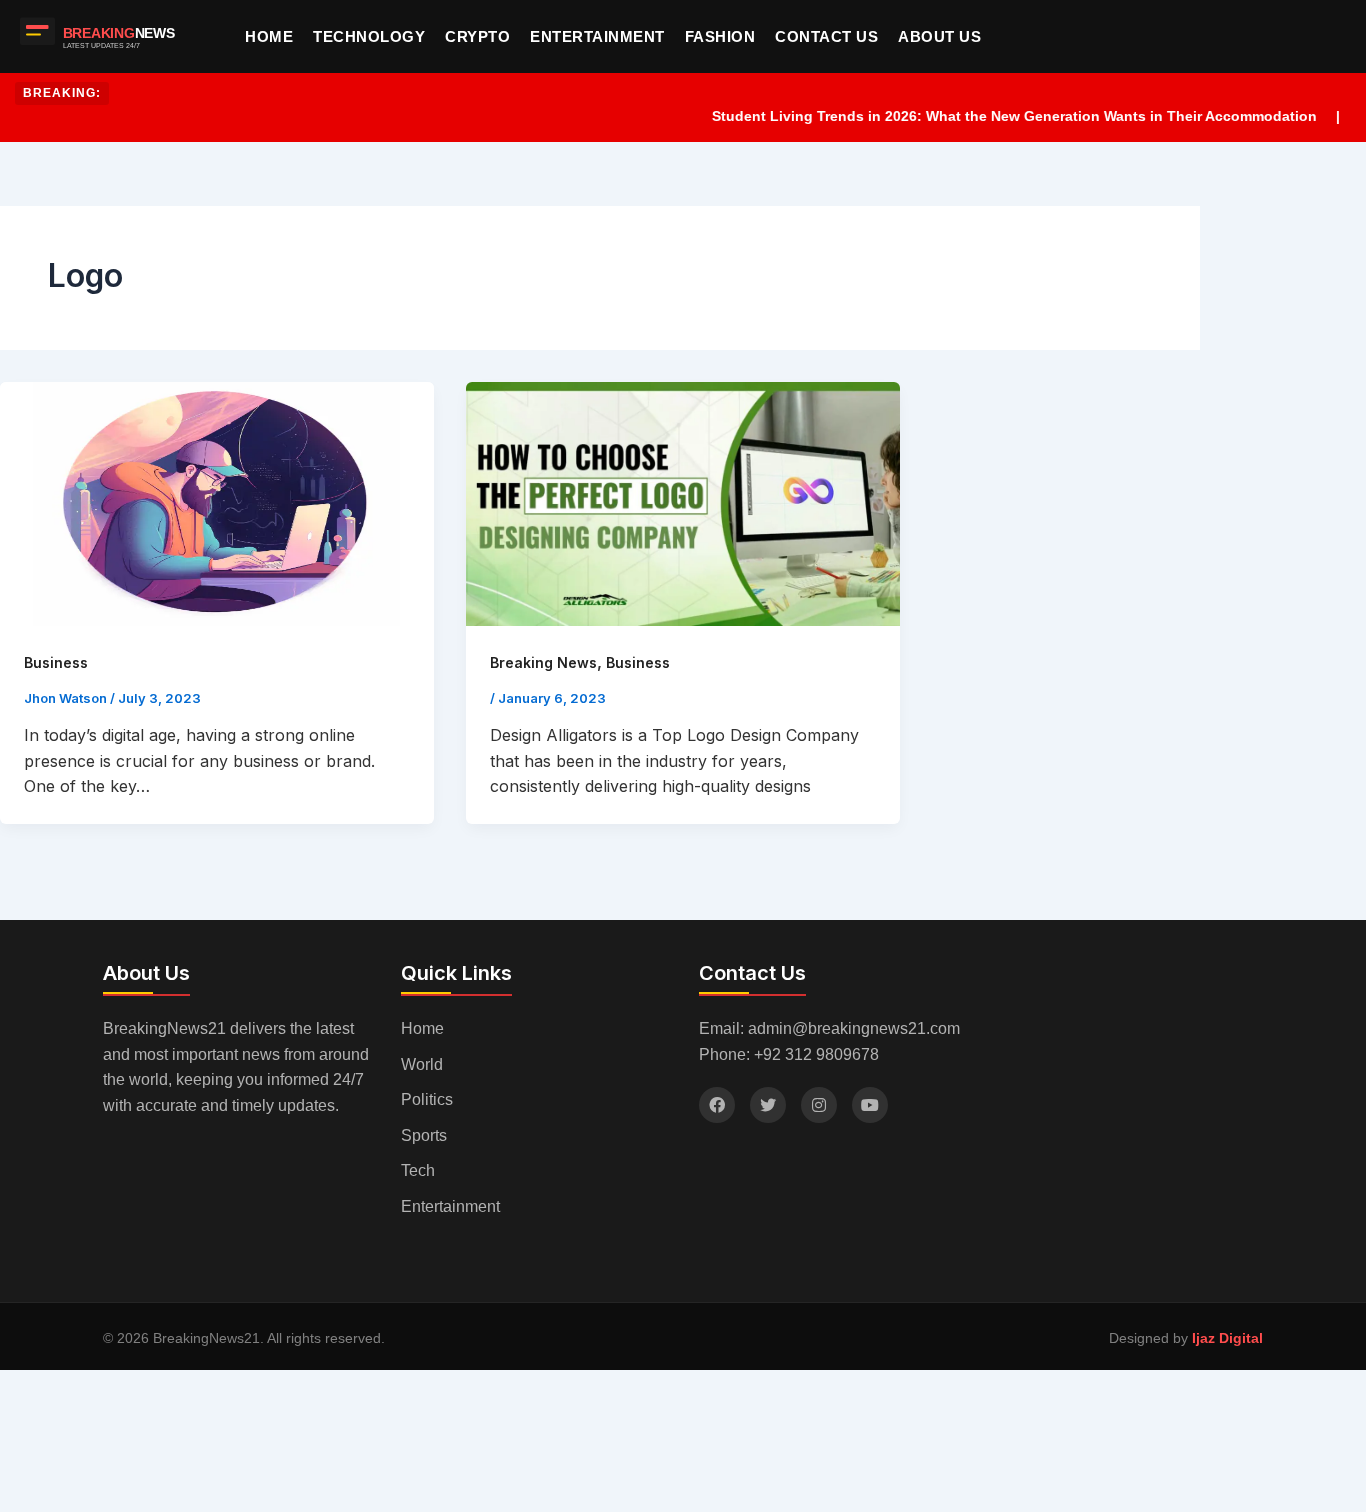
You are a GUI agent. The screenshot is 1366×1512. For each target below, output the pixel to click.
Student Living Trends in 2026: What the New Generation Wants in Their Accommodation (988, 116)
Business (56, 662)
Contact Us (826, 36)
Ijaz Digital (1227, 1338)
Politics (427, 1099)
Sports (424, 1135)
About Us (939, 36)
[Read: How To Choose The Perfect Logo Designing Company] (683, 504)
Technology (369, 36)
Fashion (720, 36)
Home (269, 36)
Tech (418, 1170)
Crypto (477, 36)
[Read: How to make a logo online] (217, 504)
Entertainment (597, 36)
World (422, 1064)
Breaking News (543, 662)
